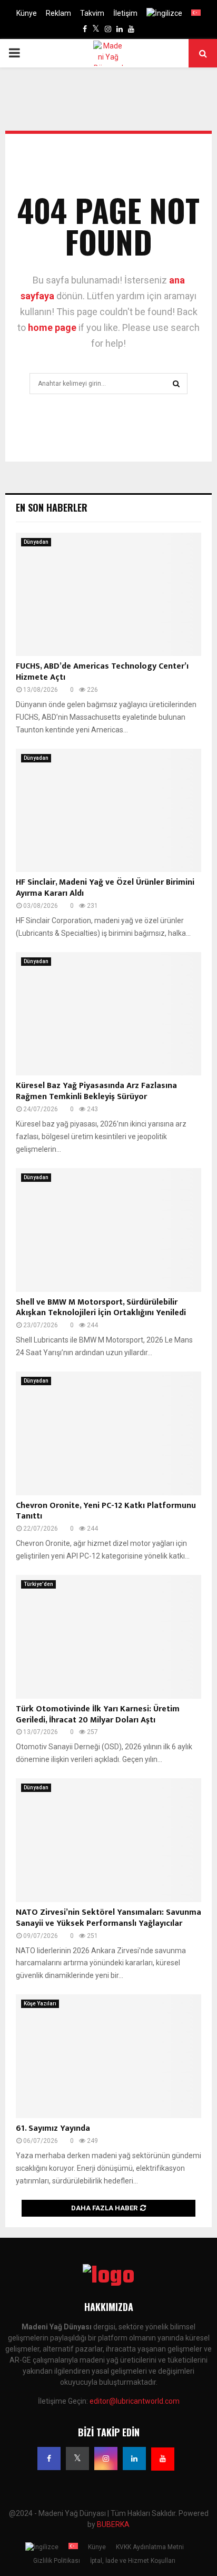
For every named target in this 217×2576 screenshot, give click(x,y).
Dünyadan (36, 542)
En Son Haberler (52, 507)
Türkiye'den (38, 1584)
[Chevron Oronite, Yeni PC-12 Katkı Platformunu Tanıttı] (108, 1433)
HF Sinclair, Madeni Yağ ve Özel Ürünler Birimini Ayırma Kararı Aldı (105, 888)
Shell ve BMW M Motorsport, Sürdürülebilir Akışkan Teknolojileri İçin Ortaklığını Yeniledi (101, 1308)
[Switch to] (164, 13)
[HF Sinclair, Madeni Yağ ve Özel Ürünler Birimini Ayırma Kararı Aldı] (108, 811)
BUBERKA (113, 2524)
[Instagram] (106, 2459)
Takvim (92, 13)
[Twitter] (77, 2459)
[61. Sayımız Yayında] (108, 2056)
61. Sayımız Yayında (53, 2128)
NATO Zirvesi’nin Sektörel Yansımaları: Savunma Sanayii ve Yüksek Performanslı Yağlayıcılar (108, 1918)
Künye (27, 13)
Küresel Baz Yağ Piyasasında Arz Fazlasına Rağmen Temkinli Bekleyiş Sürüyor (96, 1091)
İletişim (125, 13)
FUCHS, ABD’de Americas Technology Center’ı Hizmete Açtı (102, 672)
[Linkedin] (134, 2459)
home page (52, 327)
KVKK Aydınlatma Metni (150, 2547)
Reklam (58, 13)
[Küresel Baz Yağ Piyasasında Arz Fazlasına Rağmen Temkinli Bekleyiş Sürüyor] (108, 1014)
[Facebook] (49, 2459)
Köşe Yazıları (40, 2004)
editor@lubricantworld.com (135, 2401)
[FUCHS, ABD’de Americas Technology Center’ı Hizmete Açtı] (108, 595)
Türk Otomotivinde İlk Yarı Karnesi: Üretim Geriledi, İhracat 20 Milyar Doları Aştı (98, 1715)
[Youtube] (163, 2459)
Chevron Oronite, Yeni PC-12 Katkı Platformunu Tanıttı (106, 1511)
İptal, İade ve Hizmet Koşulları (133, 2561)
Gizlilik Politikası (57, 2561)
